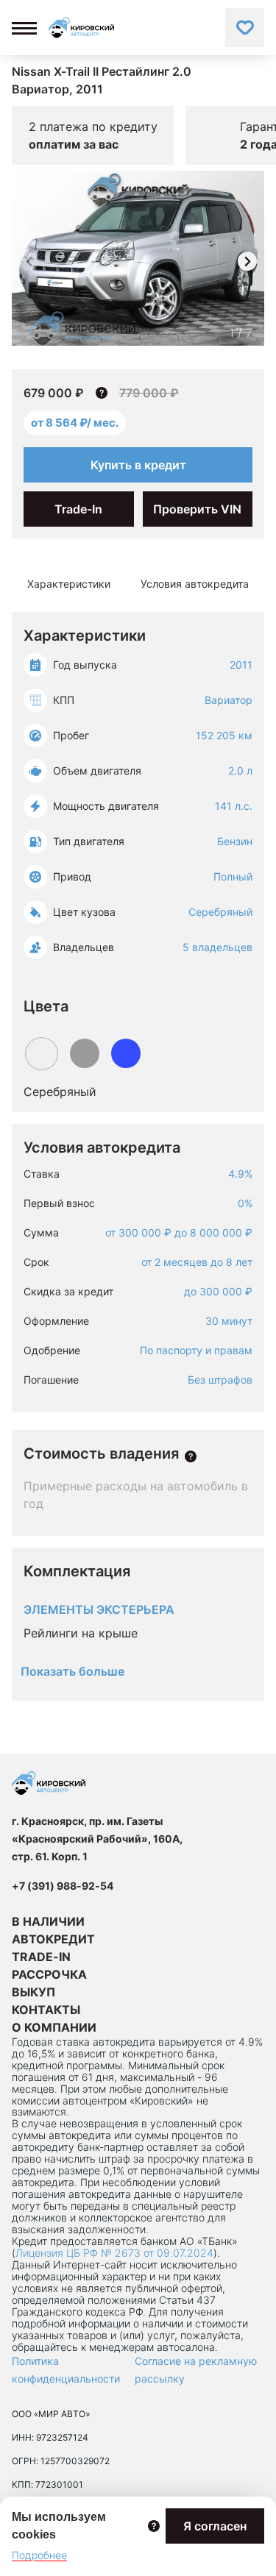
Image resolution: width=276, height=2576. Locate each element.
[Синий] (126, 1053)
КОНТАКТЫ (46, 2010)
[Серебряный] (42, 1054)
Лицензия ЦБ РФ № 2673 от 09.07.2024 (114, 2253)
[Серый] (85, 1053)
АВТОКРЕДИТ (53, 1939)
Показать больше (72, 1671)
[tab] (69, 584)
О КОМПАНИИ (54, 2027)
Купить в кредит (138, 465)
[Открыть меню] (24, 28)
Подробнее (39, 2555)
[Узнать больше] (191, 1456)
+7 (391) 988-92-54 (63, 1886)
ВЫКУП (33, 1992)
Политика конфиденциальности (66, 2370)
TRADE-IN (41, 1957)
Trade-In (78, 509)
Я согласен (215, 2526)
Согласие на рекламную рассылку (196, 2370)
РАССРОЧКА (49, 1974)
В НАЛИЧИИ (48, 1921)
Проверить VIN (197, 509)
